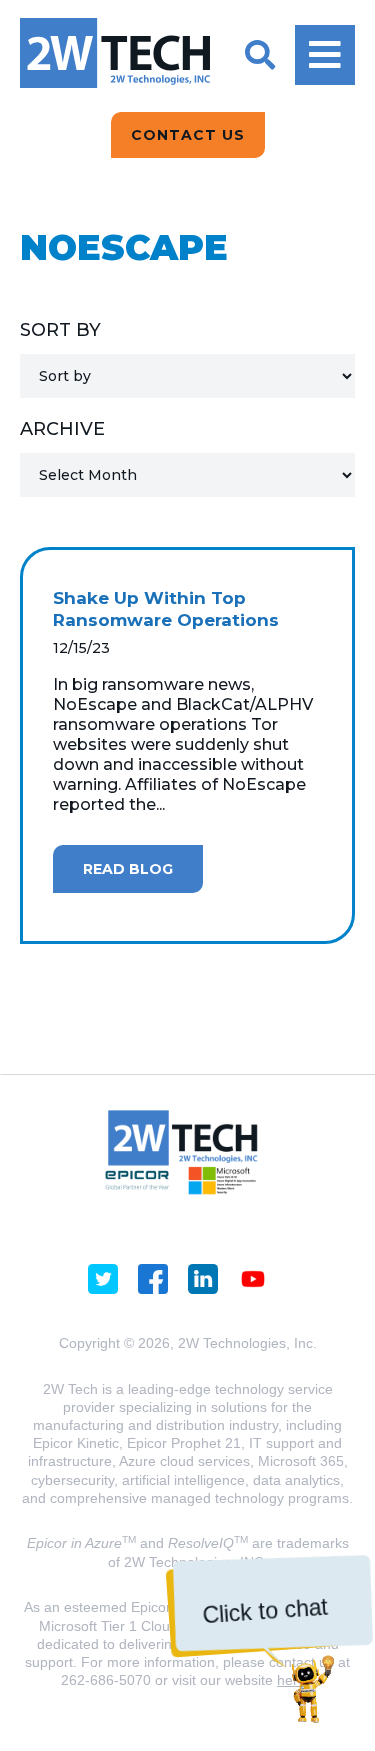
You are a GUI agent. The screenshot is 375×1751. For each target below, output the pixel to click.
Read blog (128, 869)
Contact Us (188, 135)
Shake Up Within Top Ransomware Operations (166, 609)
